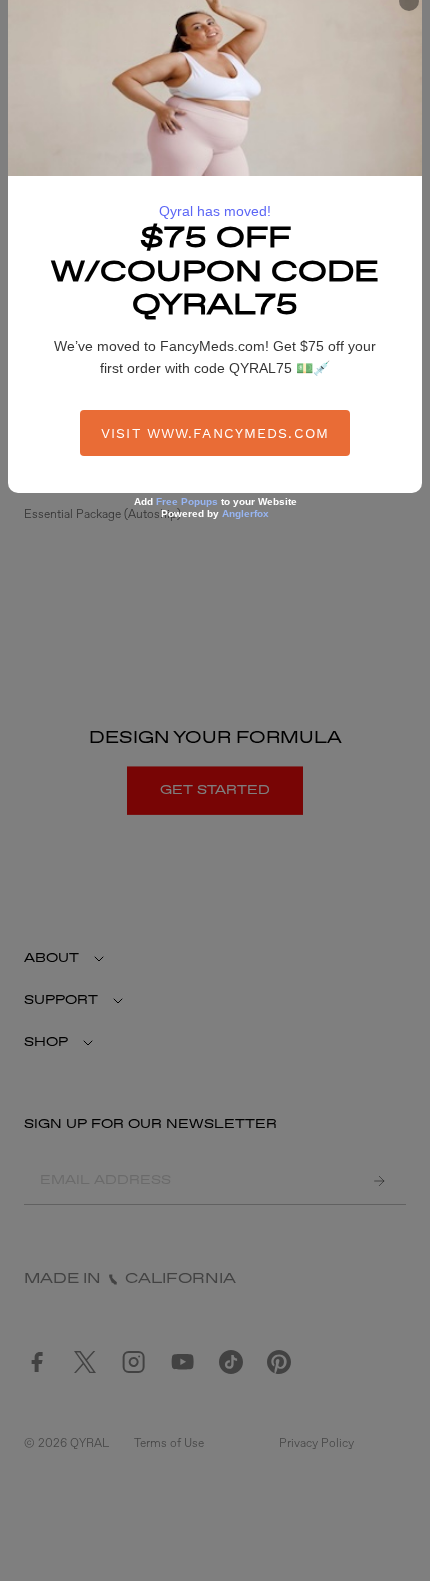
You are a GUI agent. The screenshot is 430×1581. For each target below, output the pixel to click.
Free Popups (187, 501)
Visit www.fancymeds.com (215, 433)
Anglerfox (245, 513)
